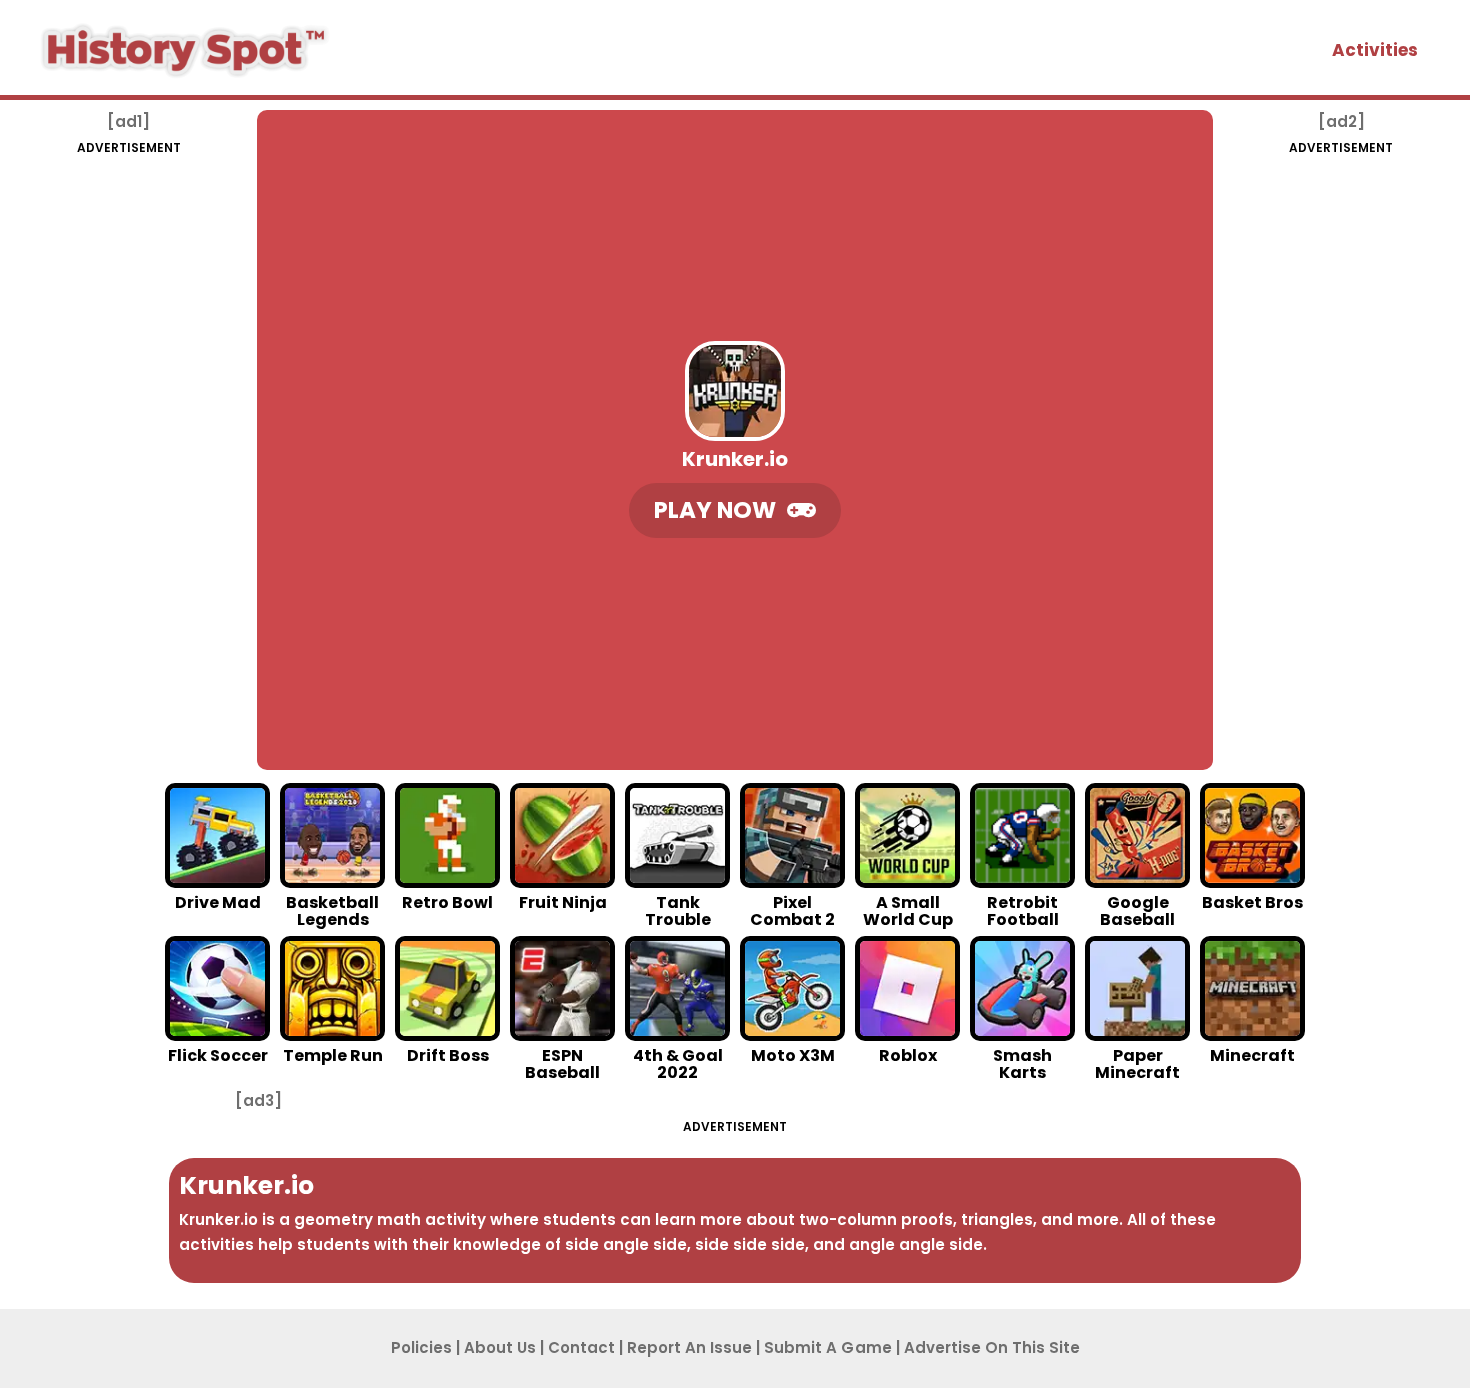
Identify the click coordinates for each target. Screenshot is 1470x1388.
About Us (500, 1347)
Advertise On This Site (992, 1347)
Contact (581, 1347)
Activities (1375, 50)
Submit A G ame (828, 1347)
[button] (735, 510)
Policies (421, 1347)
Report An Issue (689, 1347)
